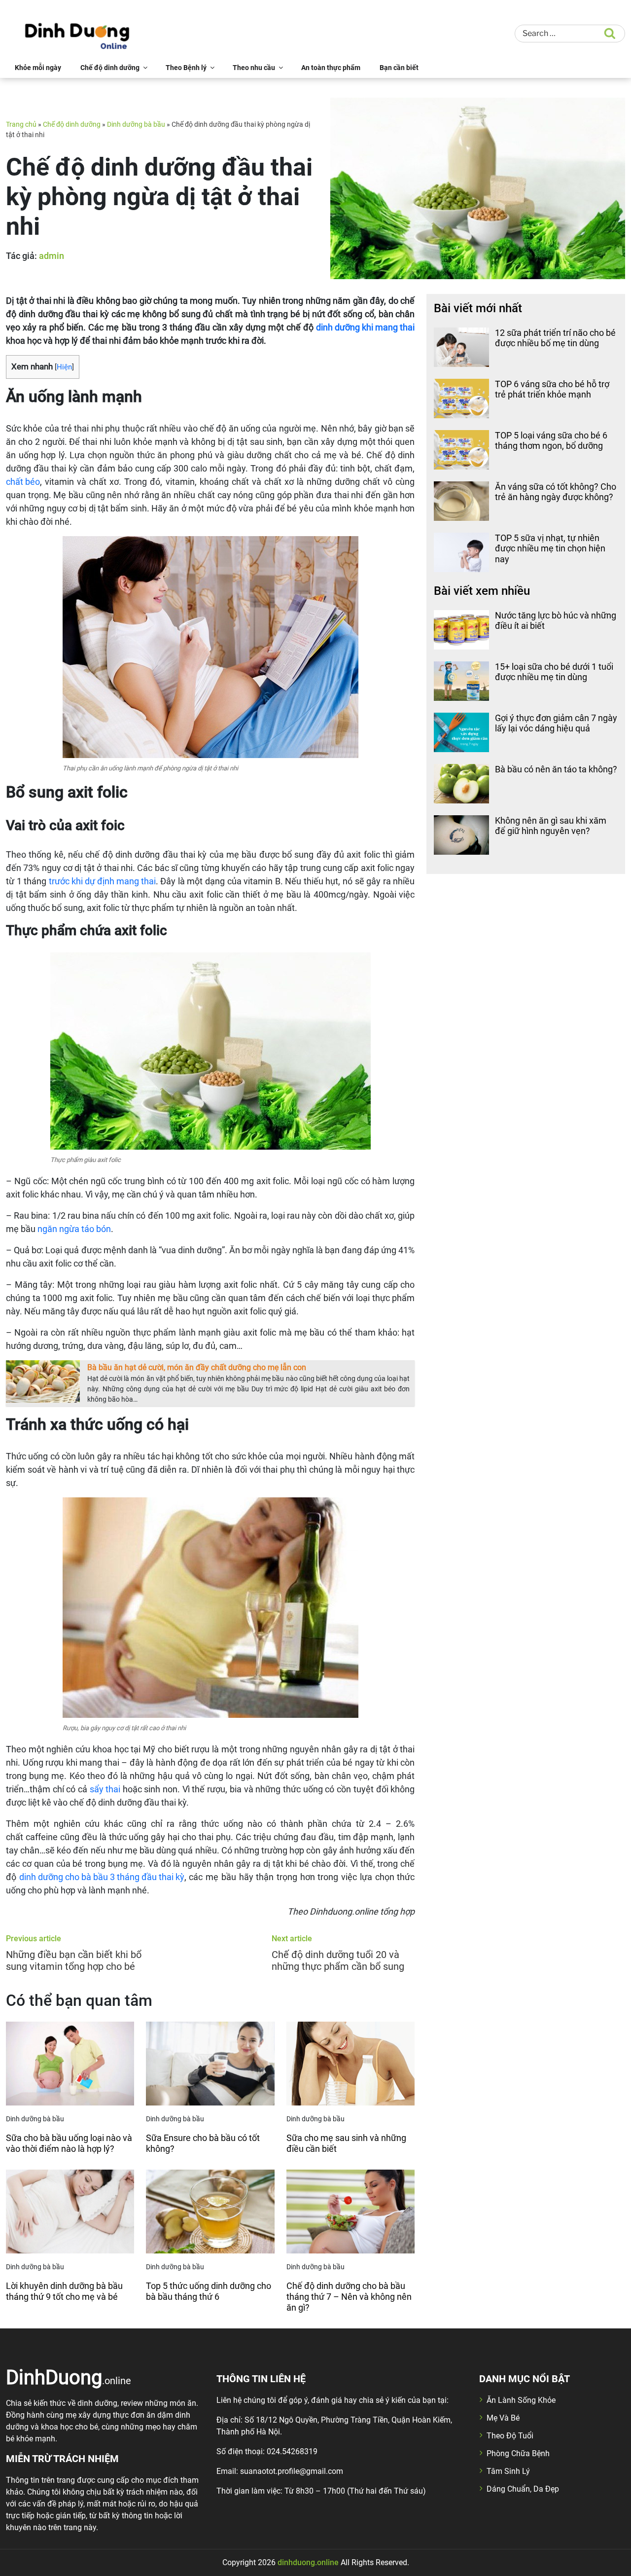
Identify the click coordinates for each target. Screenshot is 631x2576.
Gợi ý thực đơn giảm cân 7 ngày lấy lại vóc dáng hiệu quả (556, 723)
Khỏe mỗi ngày (38, 68)
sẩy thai (105, 1789)
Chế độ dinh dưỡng (110, 68)
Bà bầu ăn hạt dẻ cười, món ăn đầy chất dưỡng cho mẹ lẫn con (197, 1367)
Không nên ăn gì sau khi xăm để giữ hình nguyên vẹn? (551, 826)
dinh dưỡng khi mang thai (365, 327)
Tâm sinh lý (508, 2471)
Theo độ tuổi (510, 2436)
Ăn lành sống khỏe (521, 2400)
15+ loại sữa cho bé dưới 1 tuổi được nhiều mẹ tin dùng (554, 672)
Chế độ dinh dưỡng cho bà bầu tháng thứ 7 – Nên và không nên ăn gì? (349, 2296)
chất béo (23, 482)
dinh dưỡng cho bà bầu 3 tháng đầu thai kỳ (102, 1877)
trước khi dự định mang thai (102, 881)
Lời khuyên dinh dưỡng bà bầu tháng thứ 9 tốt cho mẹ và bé (64, 2291)
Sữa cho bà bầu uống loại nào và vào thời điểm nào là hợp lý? (69, 2143)
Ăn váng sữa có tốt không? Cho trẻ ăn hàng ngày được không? (556, 492)
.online (69, 2377)
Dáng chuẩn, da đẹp (523, 2489)
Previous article (34, 1939)
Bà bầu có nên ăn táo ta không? (556, 769)
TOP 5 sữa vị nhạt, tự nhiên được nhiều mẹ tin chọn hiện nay (550, 548)
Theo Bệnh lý (186, 68)
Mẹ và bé (503, 2418)
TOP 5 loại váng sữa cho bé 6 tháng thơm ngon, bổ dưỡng (551, 441)
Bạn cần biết (399, 68)
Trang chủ (21, 124)
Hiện (64, 367)
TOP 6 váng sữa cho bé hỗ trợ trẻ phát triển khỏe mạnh (552, 389)
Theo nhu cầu (254, 68)
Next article (292, 1939)
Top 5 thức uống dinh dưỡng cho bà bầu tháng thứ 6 (209, 2291)
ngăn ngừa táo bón (74, 1229)
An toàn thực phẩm (331, 68)
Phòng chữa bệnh (518, 2453)
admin (52, 256)
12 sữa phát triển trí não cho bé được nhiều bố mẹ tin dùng (555, 338)
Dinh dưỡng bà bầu (136, 124)
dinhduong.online (308, 2562)
